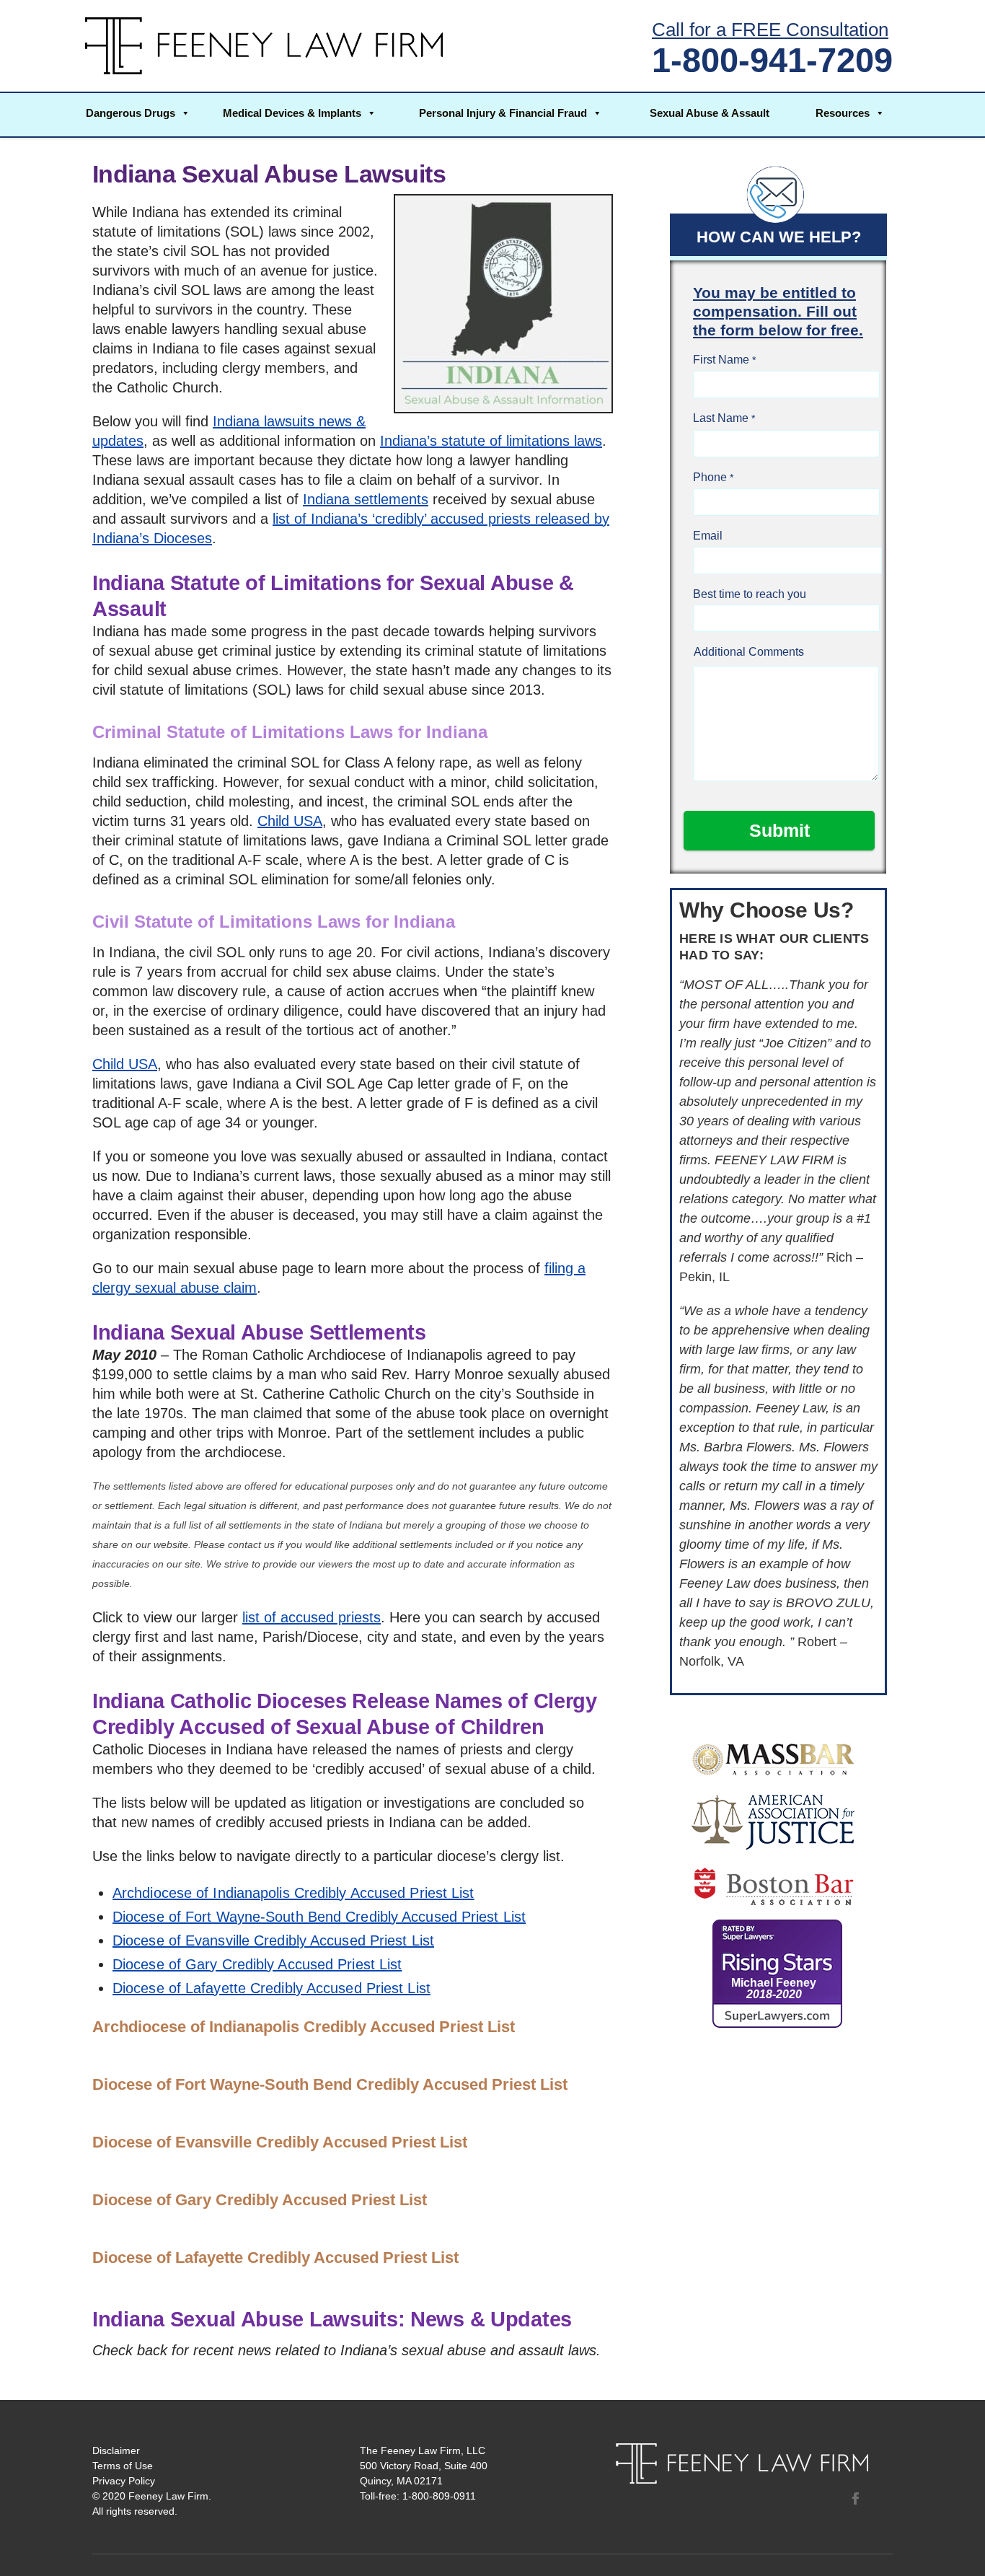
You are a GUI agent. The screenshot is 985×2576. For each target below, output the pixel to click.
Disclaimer (116, 2450)
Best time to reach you (750, 594)
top (956, 2547)
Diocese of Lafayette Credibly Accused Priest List (271, 1988)
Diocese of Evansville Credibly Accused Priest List (273, 1940)
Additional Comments (749, 652)
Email (708, 536)
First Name (721, 360)
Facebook (855, 2498)
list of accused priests (312, 1617)
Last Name (721, 418)
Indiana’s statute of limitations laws (491, 441)
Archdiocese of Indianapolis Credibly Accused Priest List (293, 1893)
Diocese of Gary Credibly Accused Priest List (257, 1964)
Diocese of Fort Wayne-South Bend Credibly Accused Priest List (319, 1917)
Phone (710, 477)
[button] (138, 115)
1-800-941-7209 (772, 60)
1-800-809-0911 (439, 2496)
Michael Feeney (774, 1988)
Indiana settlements (366, 499)
